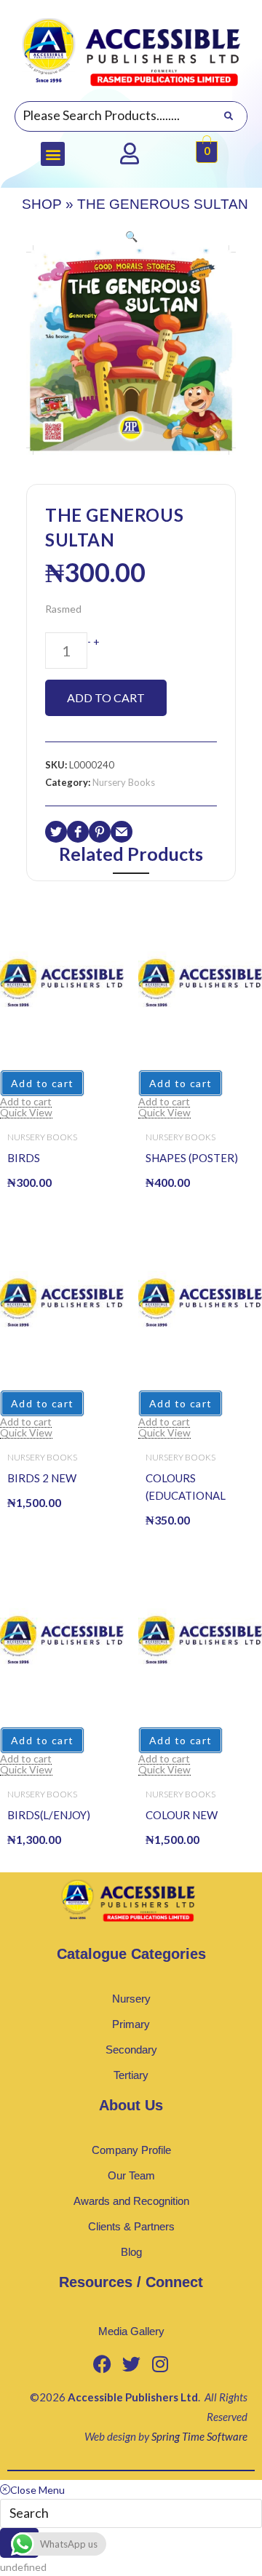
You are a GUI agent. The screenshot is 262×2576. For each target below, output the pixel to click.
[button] (53, 154)
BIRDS (24, 1158)
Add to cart (106, 697)
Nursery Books (124, 782)
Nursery (131, 1999)
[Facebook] (102, 2364)
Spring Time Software (199, 2436)
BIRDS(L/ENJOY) (49, 1815)
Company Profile (131, 2150)
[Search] (228, 116)
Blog (131, 2252)
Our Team (131, 2175)
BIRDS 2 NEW (42, 1478)
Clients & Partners (131, 2226)
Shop (42, 204)
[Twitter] (131, 2364)
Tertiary (131, 2075)
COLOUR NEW (182, 1815)
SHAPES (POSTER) (192, 1158)
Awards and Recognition (131, 2201)
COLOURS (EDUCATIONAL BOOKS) (186, 1488)
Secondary (131, 2050)
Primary (131, 2024)
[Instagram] (160, 2364)
